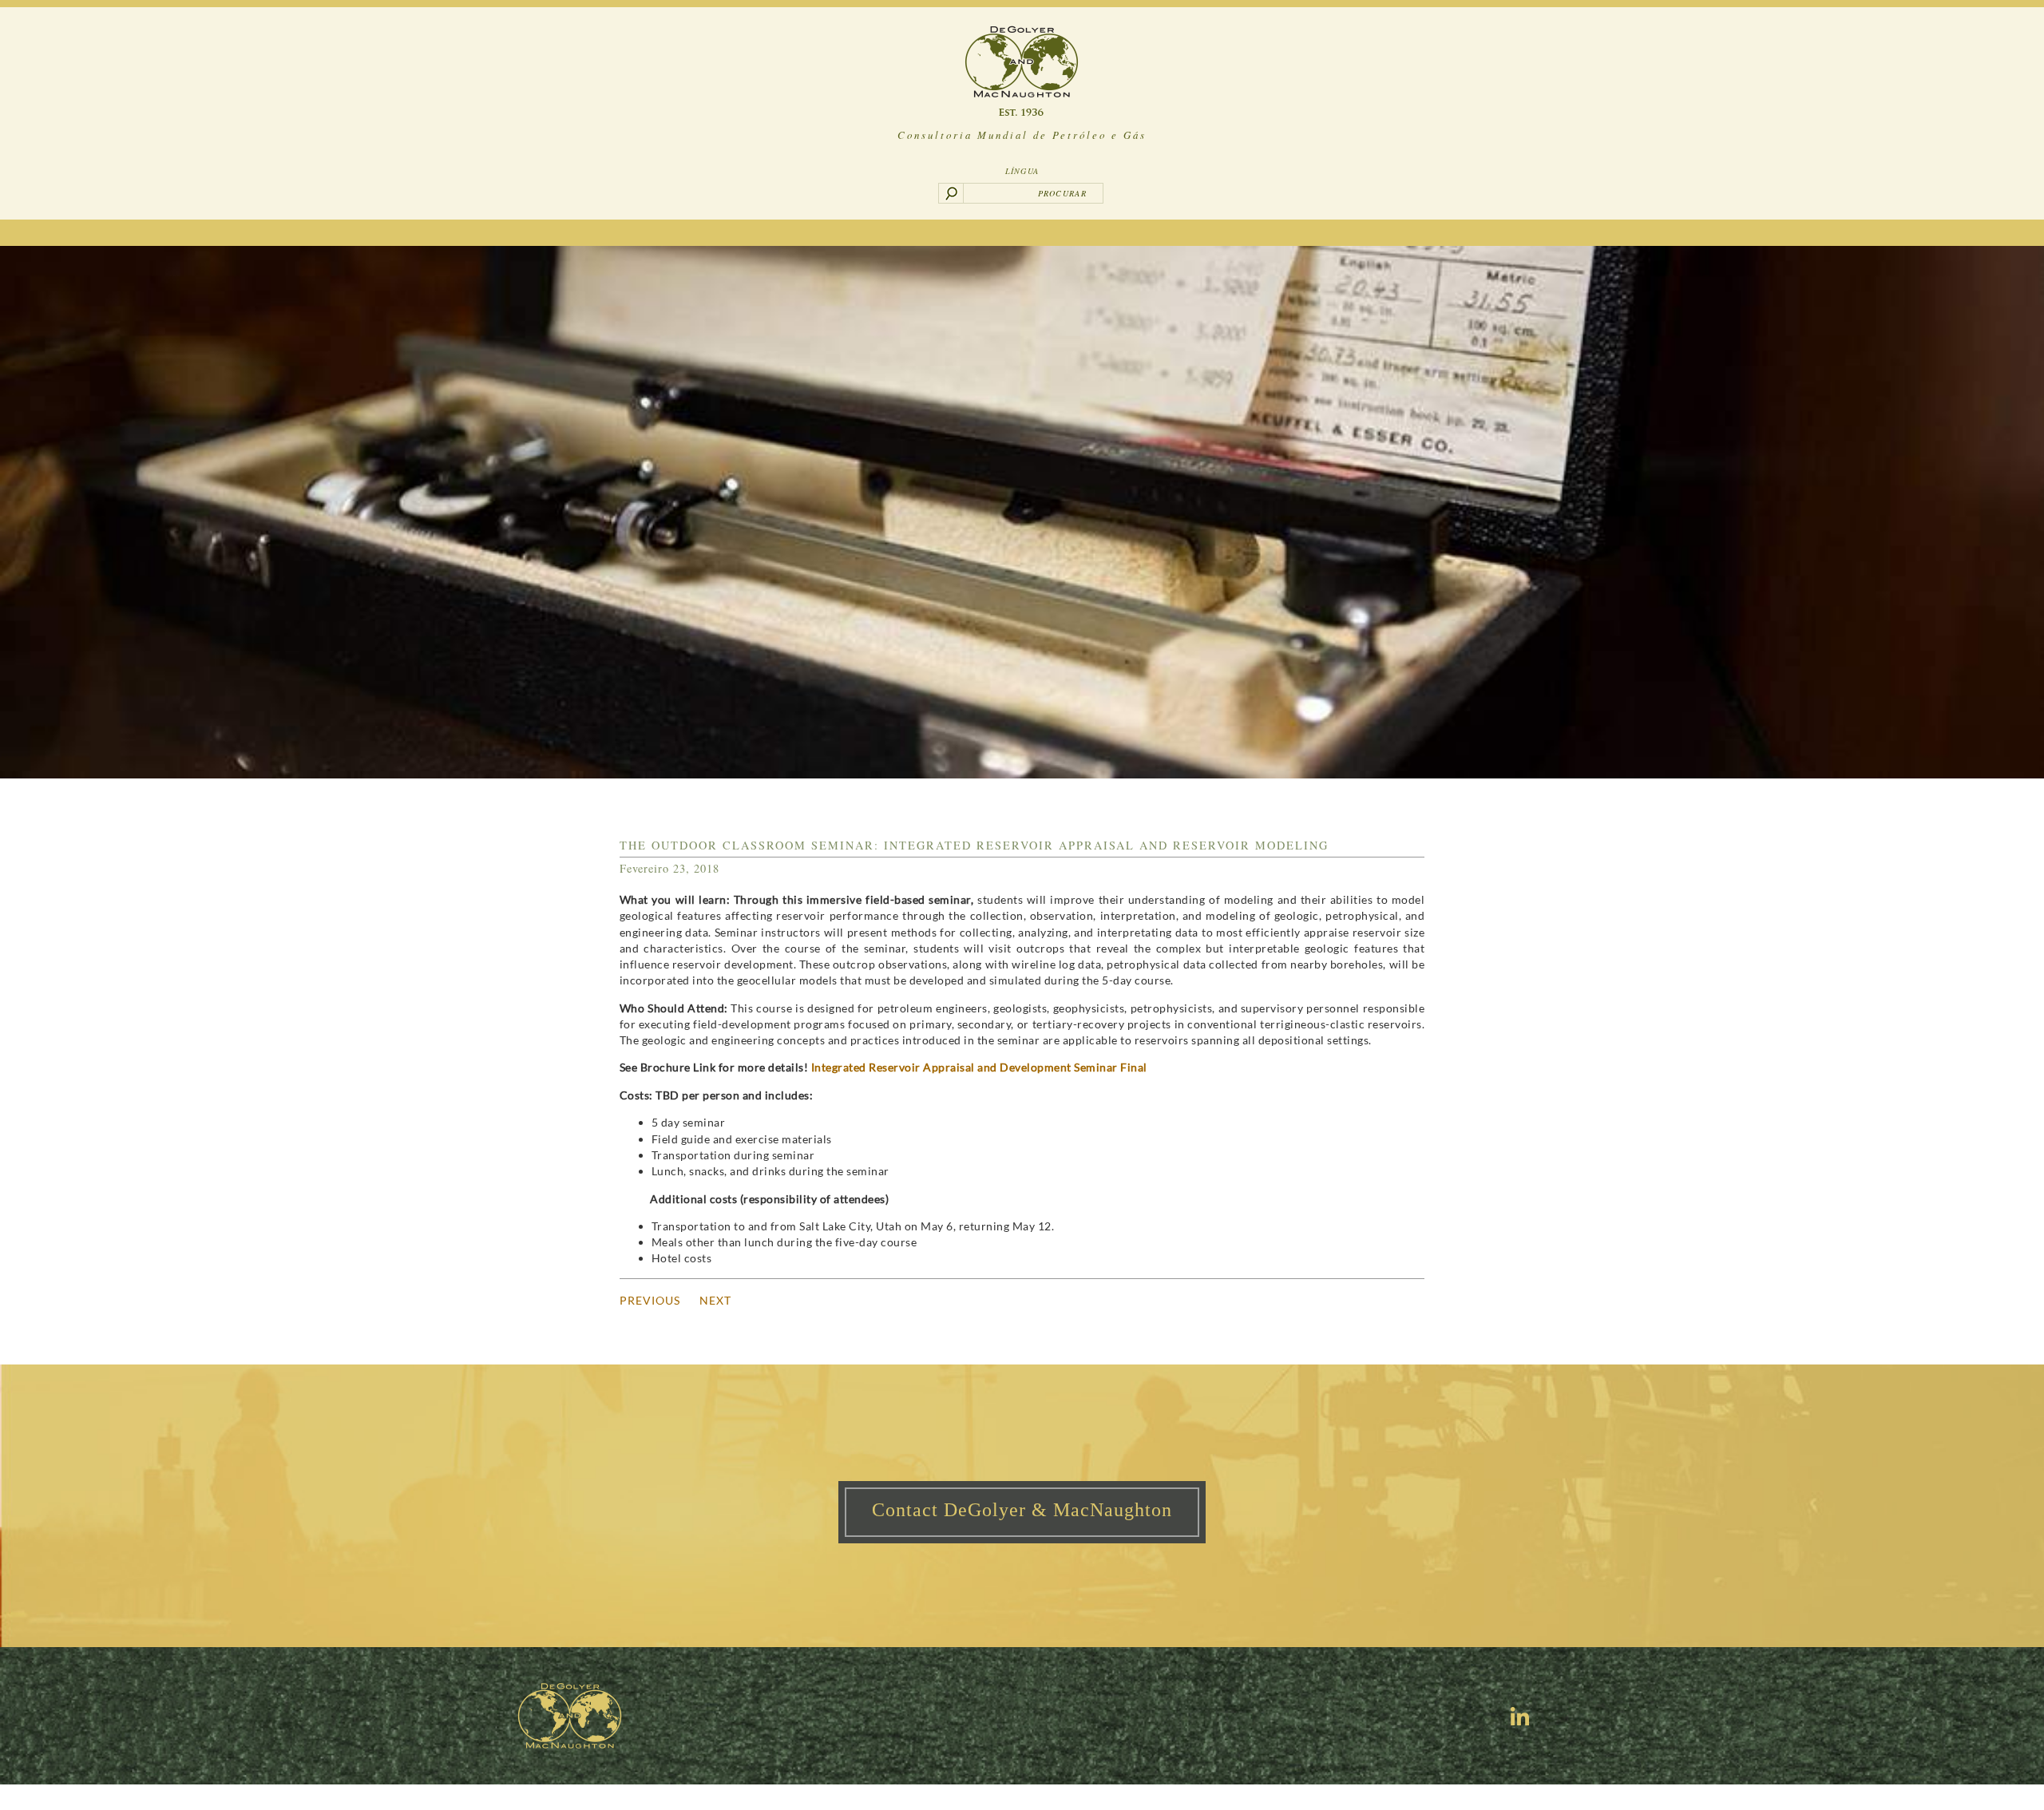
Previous (650, 1300)
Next (715, 1300)
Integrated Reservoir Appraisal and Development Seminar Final (979, 1067)
